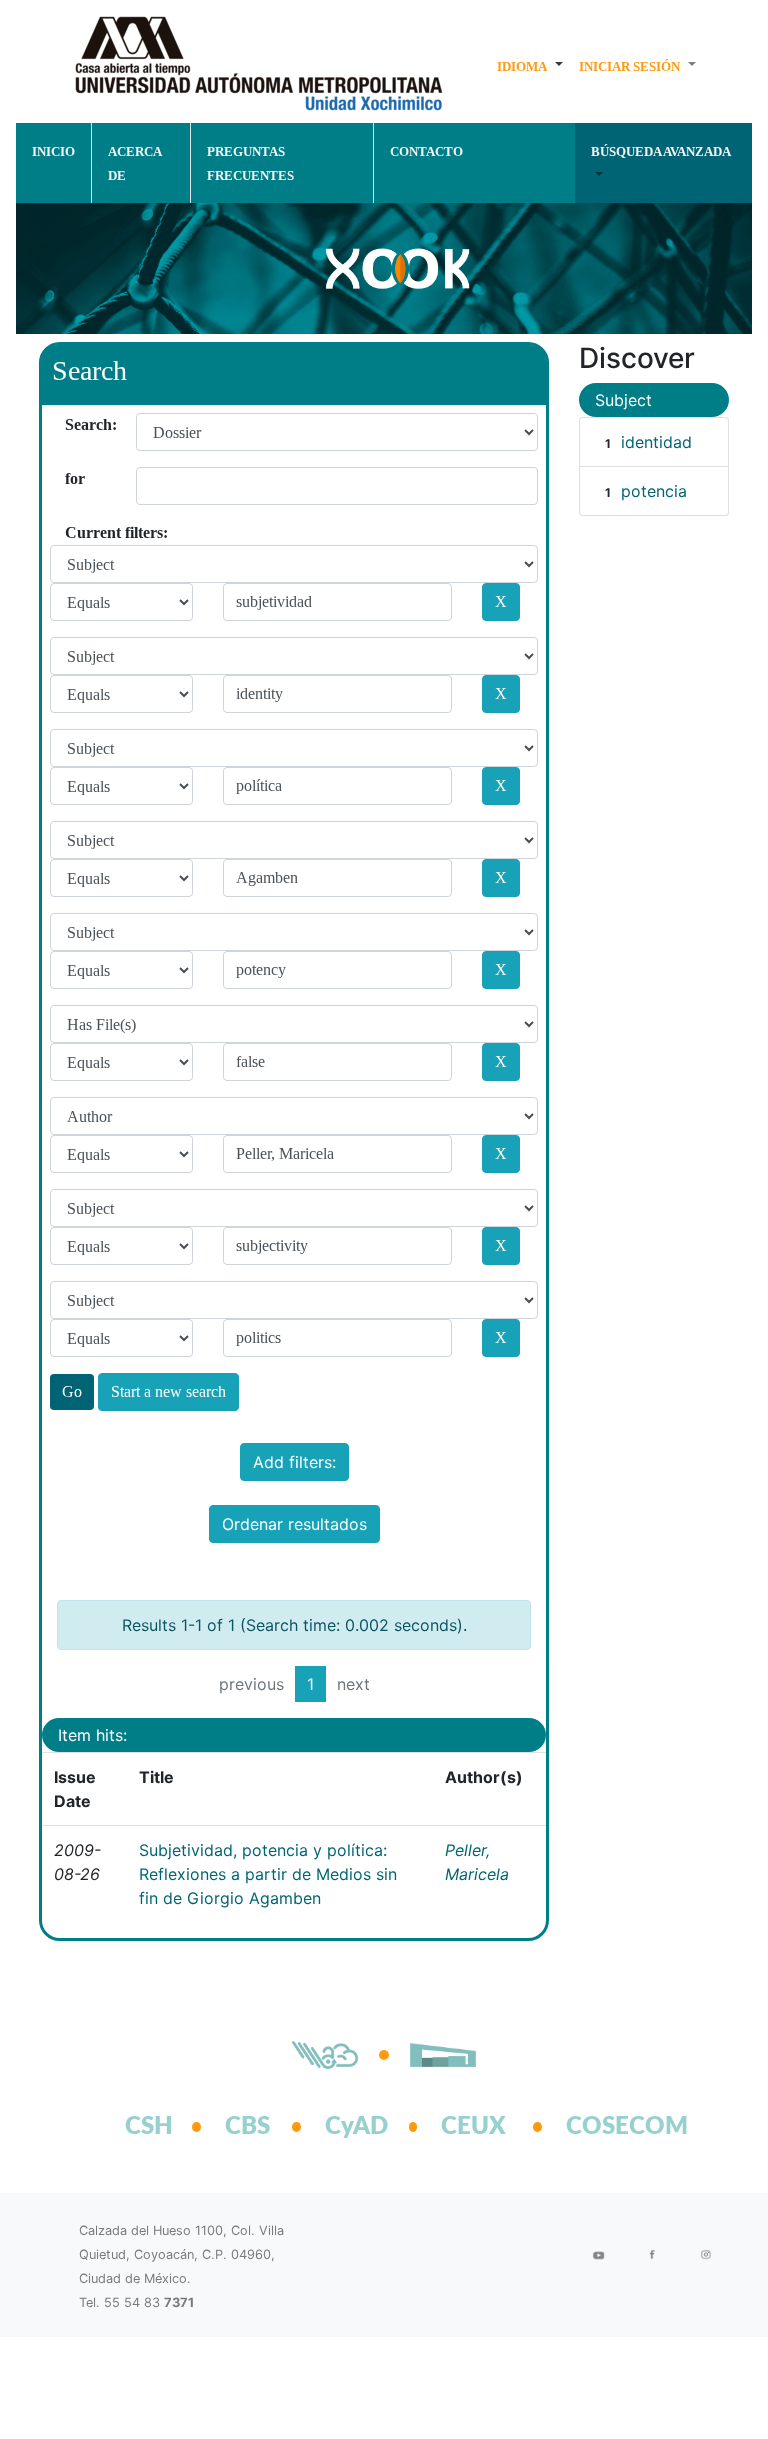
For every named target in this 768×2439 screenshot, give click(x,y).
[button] (530, 66)
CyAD (356, 2127)
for (72, 478)
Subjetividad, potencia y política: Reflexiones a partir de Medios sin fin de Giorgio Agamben (268, 1874)
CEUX (473, 2127)
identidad (656, 442)
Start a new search (168, 1391)
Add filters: (294, 1462)
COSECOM (605, 2127)
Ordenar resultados (294, 1524)
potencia (654, 491)
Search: (72, 424)
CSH (149, 2127)
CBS (247, 2127)
